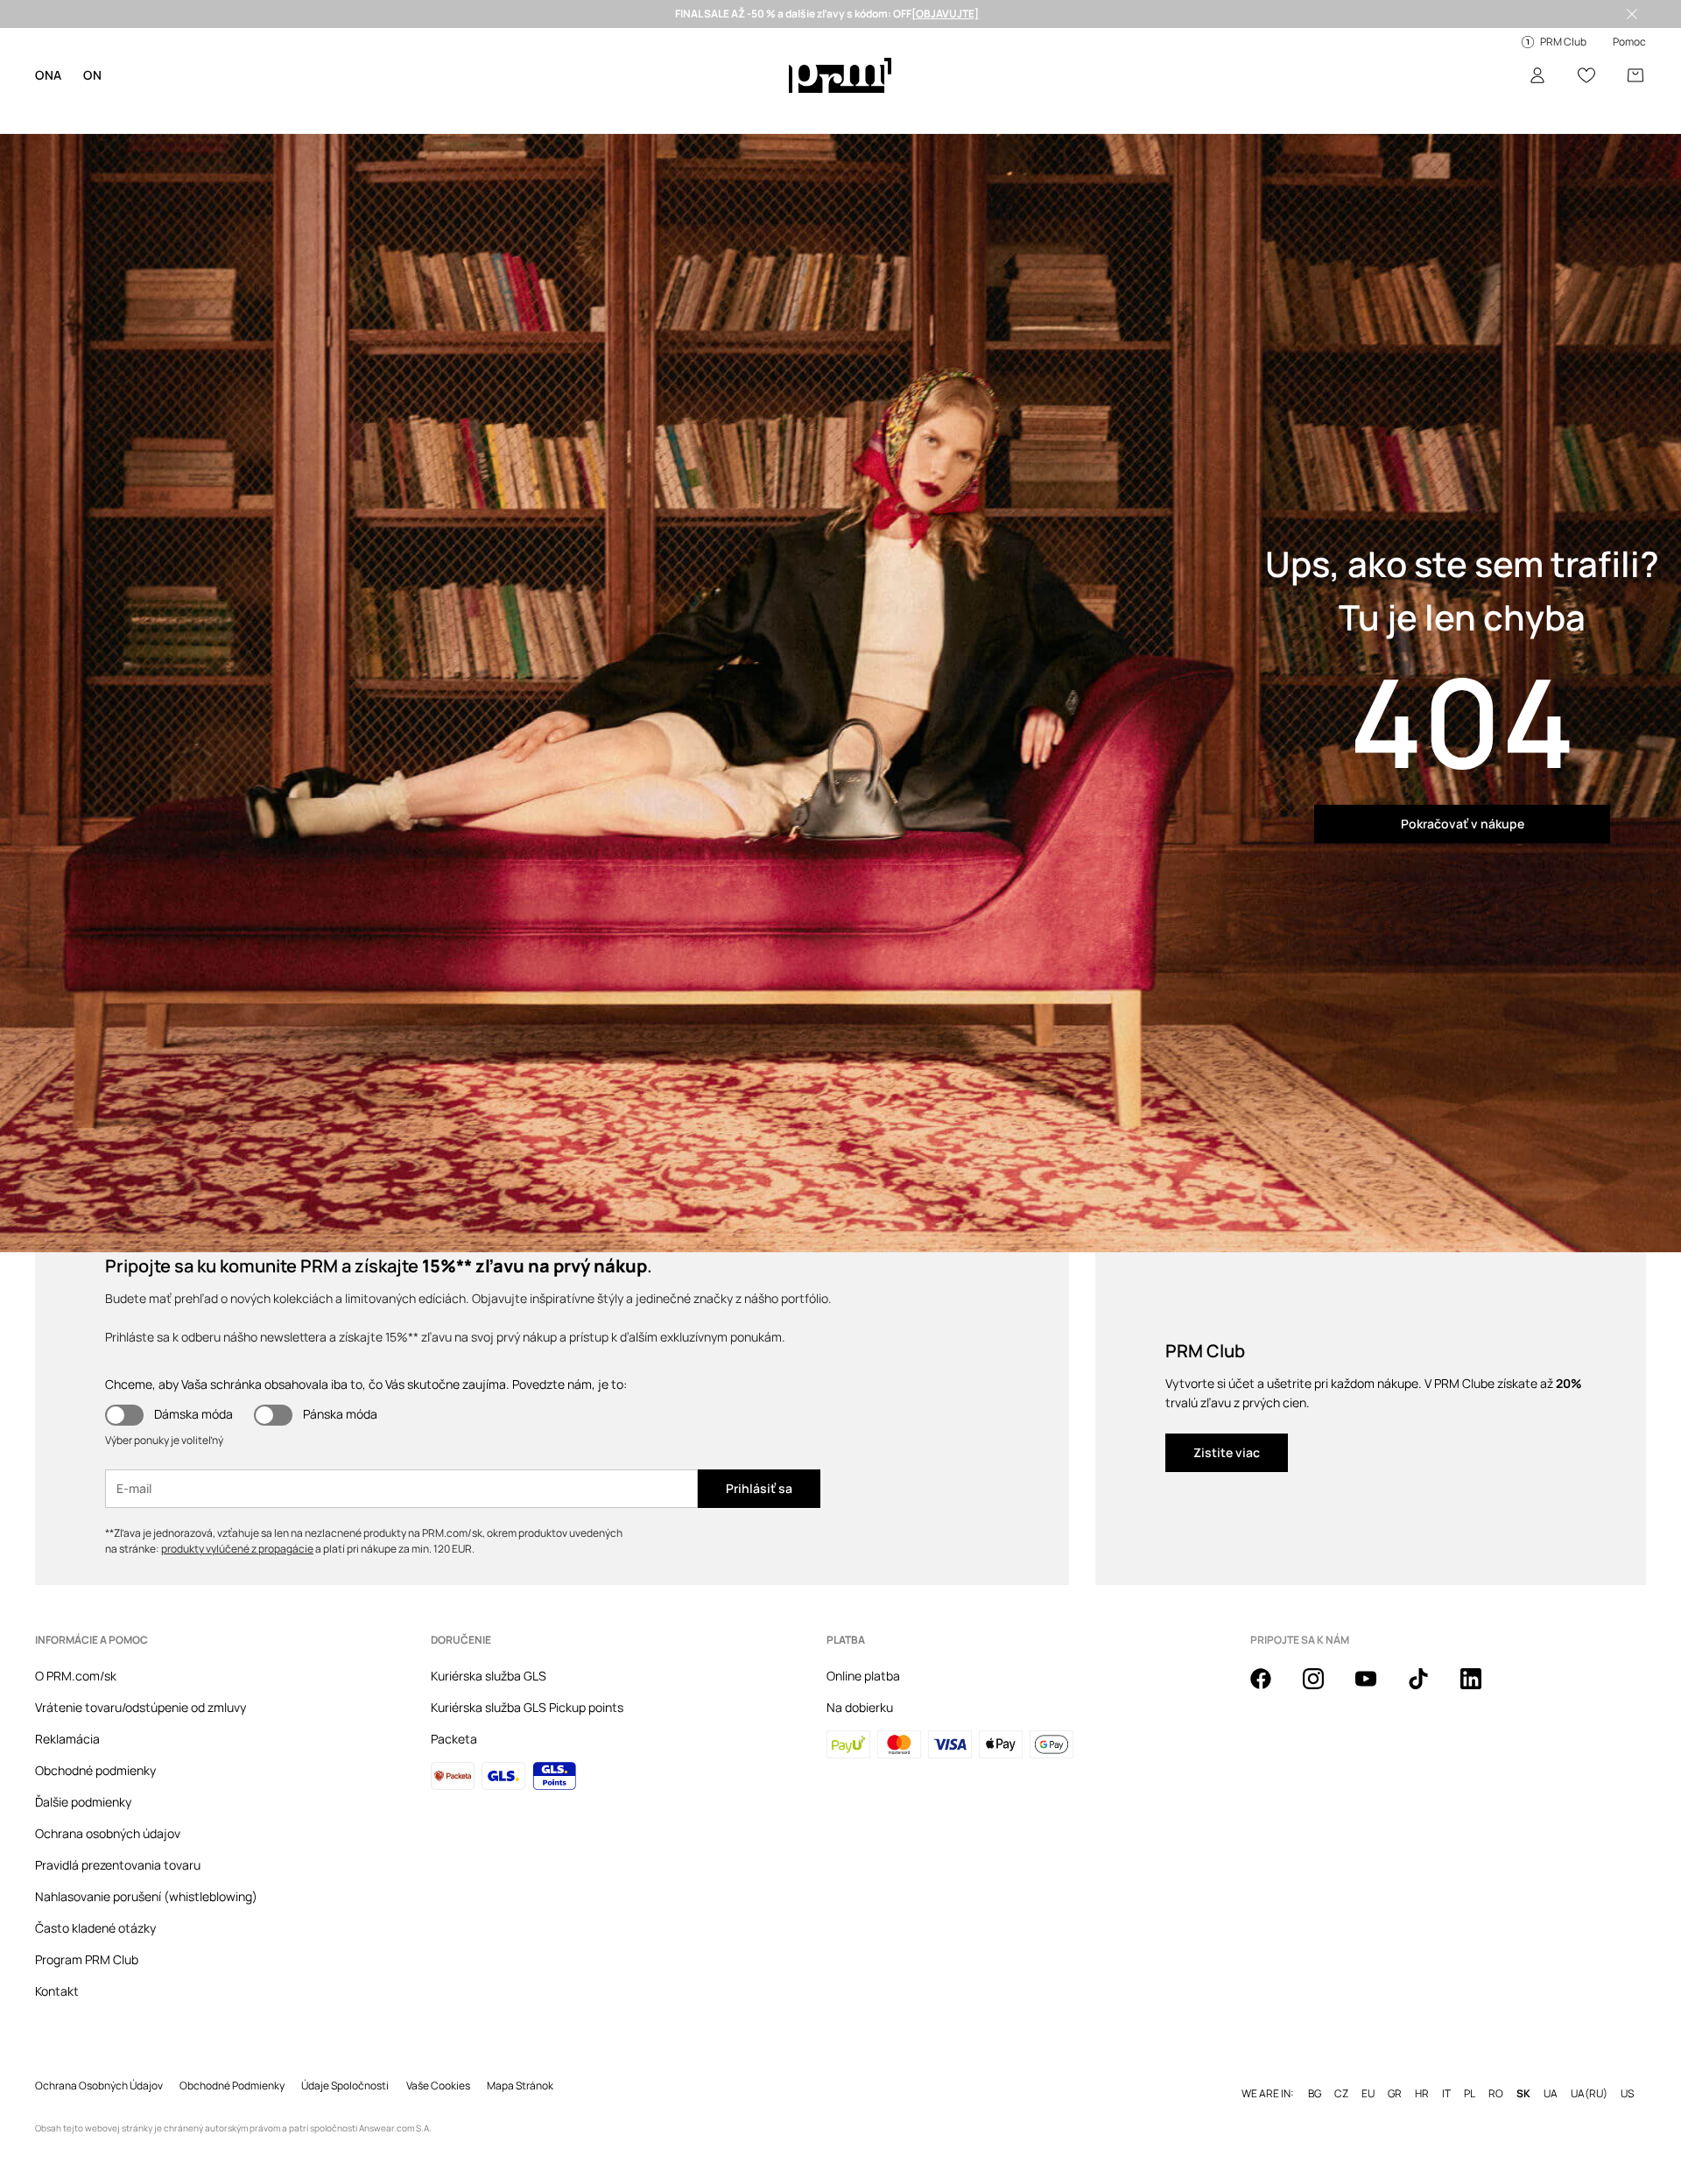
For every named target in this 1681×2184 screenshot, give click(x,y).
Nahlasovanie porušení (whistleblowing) (146, 1896)
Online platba (863, 1676)
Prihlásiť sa (759, 1488)
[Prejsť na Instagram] (1324, 1688)
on (92, 75)
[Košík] (1635, 75)
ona (49, 75)
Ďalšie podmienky (83, 1802)
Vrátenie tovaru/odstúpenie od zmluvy (141, 1707)
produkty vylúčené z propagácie (237, 1549)
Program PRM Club (87, 1959)
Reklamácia (67, 1739)
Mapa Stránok (520, 2086)
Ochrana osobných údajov (108, 1833)
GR (1395, 2094)
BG (1315, 2094)
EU (1368, 2094)
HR (1422, 2094)
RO (1496, 2094)
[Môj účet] (1537, 75)
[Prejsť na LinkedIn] (1481, 1688)
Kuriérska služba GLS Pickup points (527, 1707)
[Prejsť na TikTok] (1429, 1688)
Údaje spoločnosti (345, 2086)
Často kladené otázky (95, 1928)
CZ (1341, 2094)
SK (1523, 2094)
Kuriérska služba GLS (489, 1676)
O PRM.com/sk (76, 1676)
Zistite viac (1227, 1452)
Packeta (454, 1739)
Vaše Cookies (438, 2086)
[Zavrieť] (1632, 14)
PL (1470, 2094)
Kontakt (57, 1991)
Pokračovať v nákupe (1463, 824)
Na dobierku (860, 1707)
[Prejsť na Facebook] (1271, 1688)
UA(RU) (1589, 2094)
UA (1551, 2094)
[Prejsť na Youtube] (1376, 1688)
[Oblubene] (1586, 75)
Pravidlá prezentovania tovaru (118, 1865)
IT (1446, 2094)
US (1627, 2094)
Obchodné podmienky (95, 1770)
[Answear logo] (840, 75)
